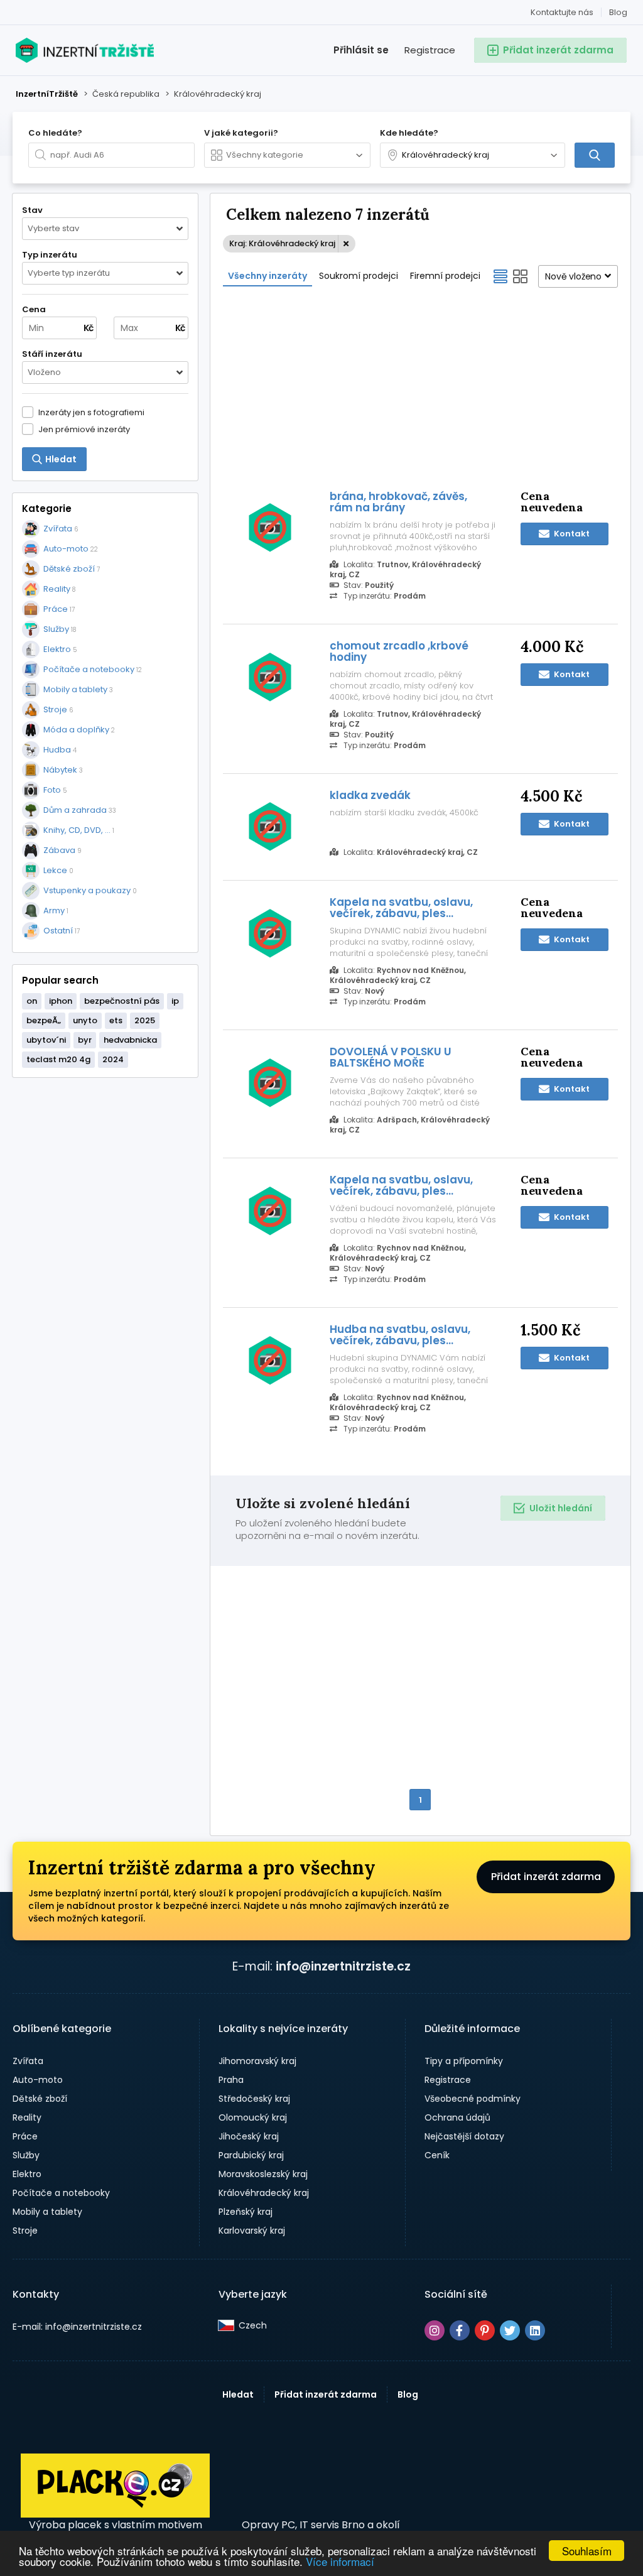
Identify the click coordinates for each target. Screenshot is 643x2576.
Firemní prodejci (445, 276)
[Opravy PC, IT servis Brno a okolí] (321, 2486)
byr (85, 1040)
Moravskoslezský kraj (263, 2174)
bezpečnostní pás (122, 1001)
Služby (26, 2155)
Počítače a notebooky (61, 2193)
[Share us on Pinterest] (485, 2330)
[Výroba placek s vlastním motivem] (115, 2514)
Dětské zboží (40, 2099)
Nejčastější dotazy (464, 2136)
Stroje (25, 2231)
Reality (27, 2117)
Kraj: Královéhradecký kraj (282, 243)
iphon (61, 1001)
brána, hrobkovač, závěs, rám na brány (398, 502)
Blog (618, 12)
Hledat (238, 2394)
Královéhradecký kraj (264, 2193)
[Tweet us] (510, 2330)
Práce (25, 2136)
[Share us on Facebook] (460, 2330)
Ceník (437, 2155)
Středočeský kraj (254, 2099)
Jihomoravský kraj (257, 2061)
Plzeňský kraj (246, 2212)
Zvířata (28, 2061)
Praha (231, 2080)
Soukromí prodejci (359, 276)
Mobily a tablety (47, 2212)
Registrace (430, 50)
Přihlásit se (361, 50)
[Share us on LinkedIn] (535, 2330)
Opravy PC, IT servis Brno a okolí (321, 2525)
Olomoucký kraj (253, 2117)
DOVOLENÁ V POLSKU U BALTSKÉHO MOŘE (391, 1057)
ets (116, 1020)
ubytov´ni (46, 1040)
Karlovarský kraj (252, 2231)
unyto (85, 1020)
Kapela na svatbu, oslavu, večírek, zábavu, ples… (401, 908)
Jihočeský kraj (249, 2136)
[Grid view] (521, 276)
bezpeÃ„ (44, 1020)
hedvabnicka (130, 1040)
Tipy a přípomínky (464, 2061)
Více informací (340, 2561)
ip (175, 1001)
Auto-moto (38, 2080)
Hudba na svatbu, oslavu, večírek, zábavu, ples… (400, 1335)
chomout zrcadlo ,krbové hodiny (399, 651)
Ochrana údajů (457, 2117)
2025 (145, 1020)
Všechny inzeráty (267, 276)
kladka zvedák (370, 795)
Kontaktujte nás (562, 12)
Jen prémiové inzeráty (84, 429)
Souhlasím (587, 2551)
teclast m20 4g (58, 1059)
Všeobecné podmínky (473, 2099)
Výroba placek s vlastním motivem (116, 2525)
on (32, 1001)
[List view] (500, 276)
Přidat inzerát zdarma (546, 1877)
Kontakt (571, 534)
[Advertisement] (420, 387)
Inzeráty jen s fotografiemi (91, 412)
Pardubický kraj (251, 2155)
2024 (113, 1059)
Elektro (27, 2174)
